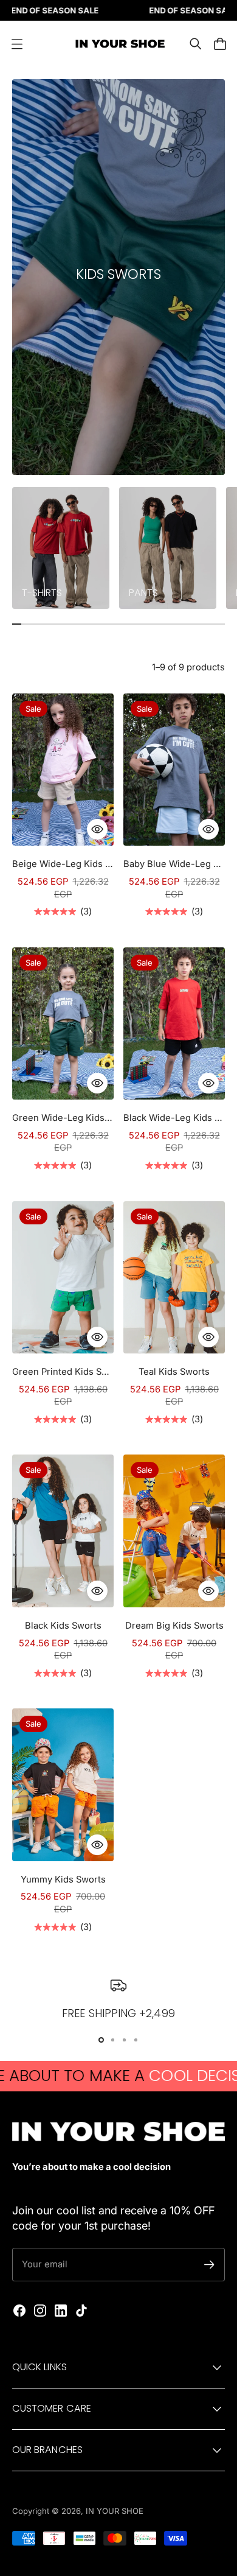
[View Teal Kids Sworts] (174, 1278)
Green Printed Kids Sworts (63, 1372)
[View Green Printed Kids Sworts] (63, 1278)
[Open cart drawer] (220, 44)
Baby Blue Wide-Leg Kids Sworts (174, 864)
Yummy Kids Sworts (63, 1879)
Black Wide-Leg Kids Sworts (174, 1118)
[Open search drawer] (196, 44)
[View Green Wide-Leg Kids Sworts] (63, 1024)
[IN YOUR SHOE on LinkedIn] (61, 2311)
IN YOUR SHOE (115, 2511)
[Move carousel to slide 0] (101, 2040)
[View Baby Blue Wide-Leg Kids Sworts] (174, 770)
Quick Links (39, 2367)
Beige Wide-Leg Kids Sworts (63, 864)
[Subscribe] (209, 2265)
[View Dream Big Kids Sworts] (174, 1531)
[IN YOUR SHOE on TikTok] (81, 2311)
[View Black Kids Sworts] (63, 1531)
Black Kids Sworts (63, 1626)
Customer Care (52, 2408)
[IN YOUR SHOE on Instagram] (40, 2311)
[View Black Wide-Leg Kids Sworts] (174, 1024)
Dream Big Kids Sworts (174, 1626)
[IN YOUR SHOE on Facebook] (19, 2311)
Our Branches (47, 2450)
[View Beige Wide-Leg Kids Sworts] (63, 770)
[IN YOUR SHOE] (118, 44)
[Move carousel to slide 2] (124, 2040)
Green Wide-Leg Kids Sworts (63, 1118)
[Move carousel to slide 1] (113, 2040)
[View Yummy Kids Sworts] (63, 1785)
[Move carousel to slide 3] (136, 2040)
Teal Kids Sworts (174, 1372)
